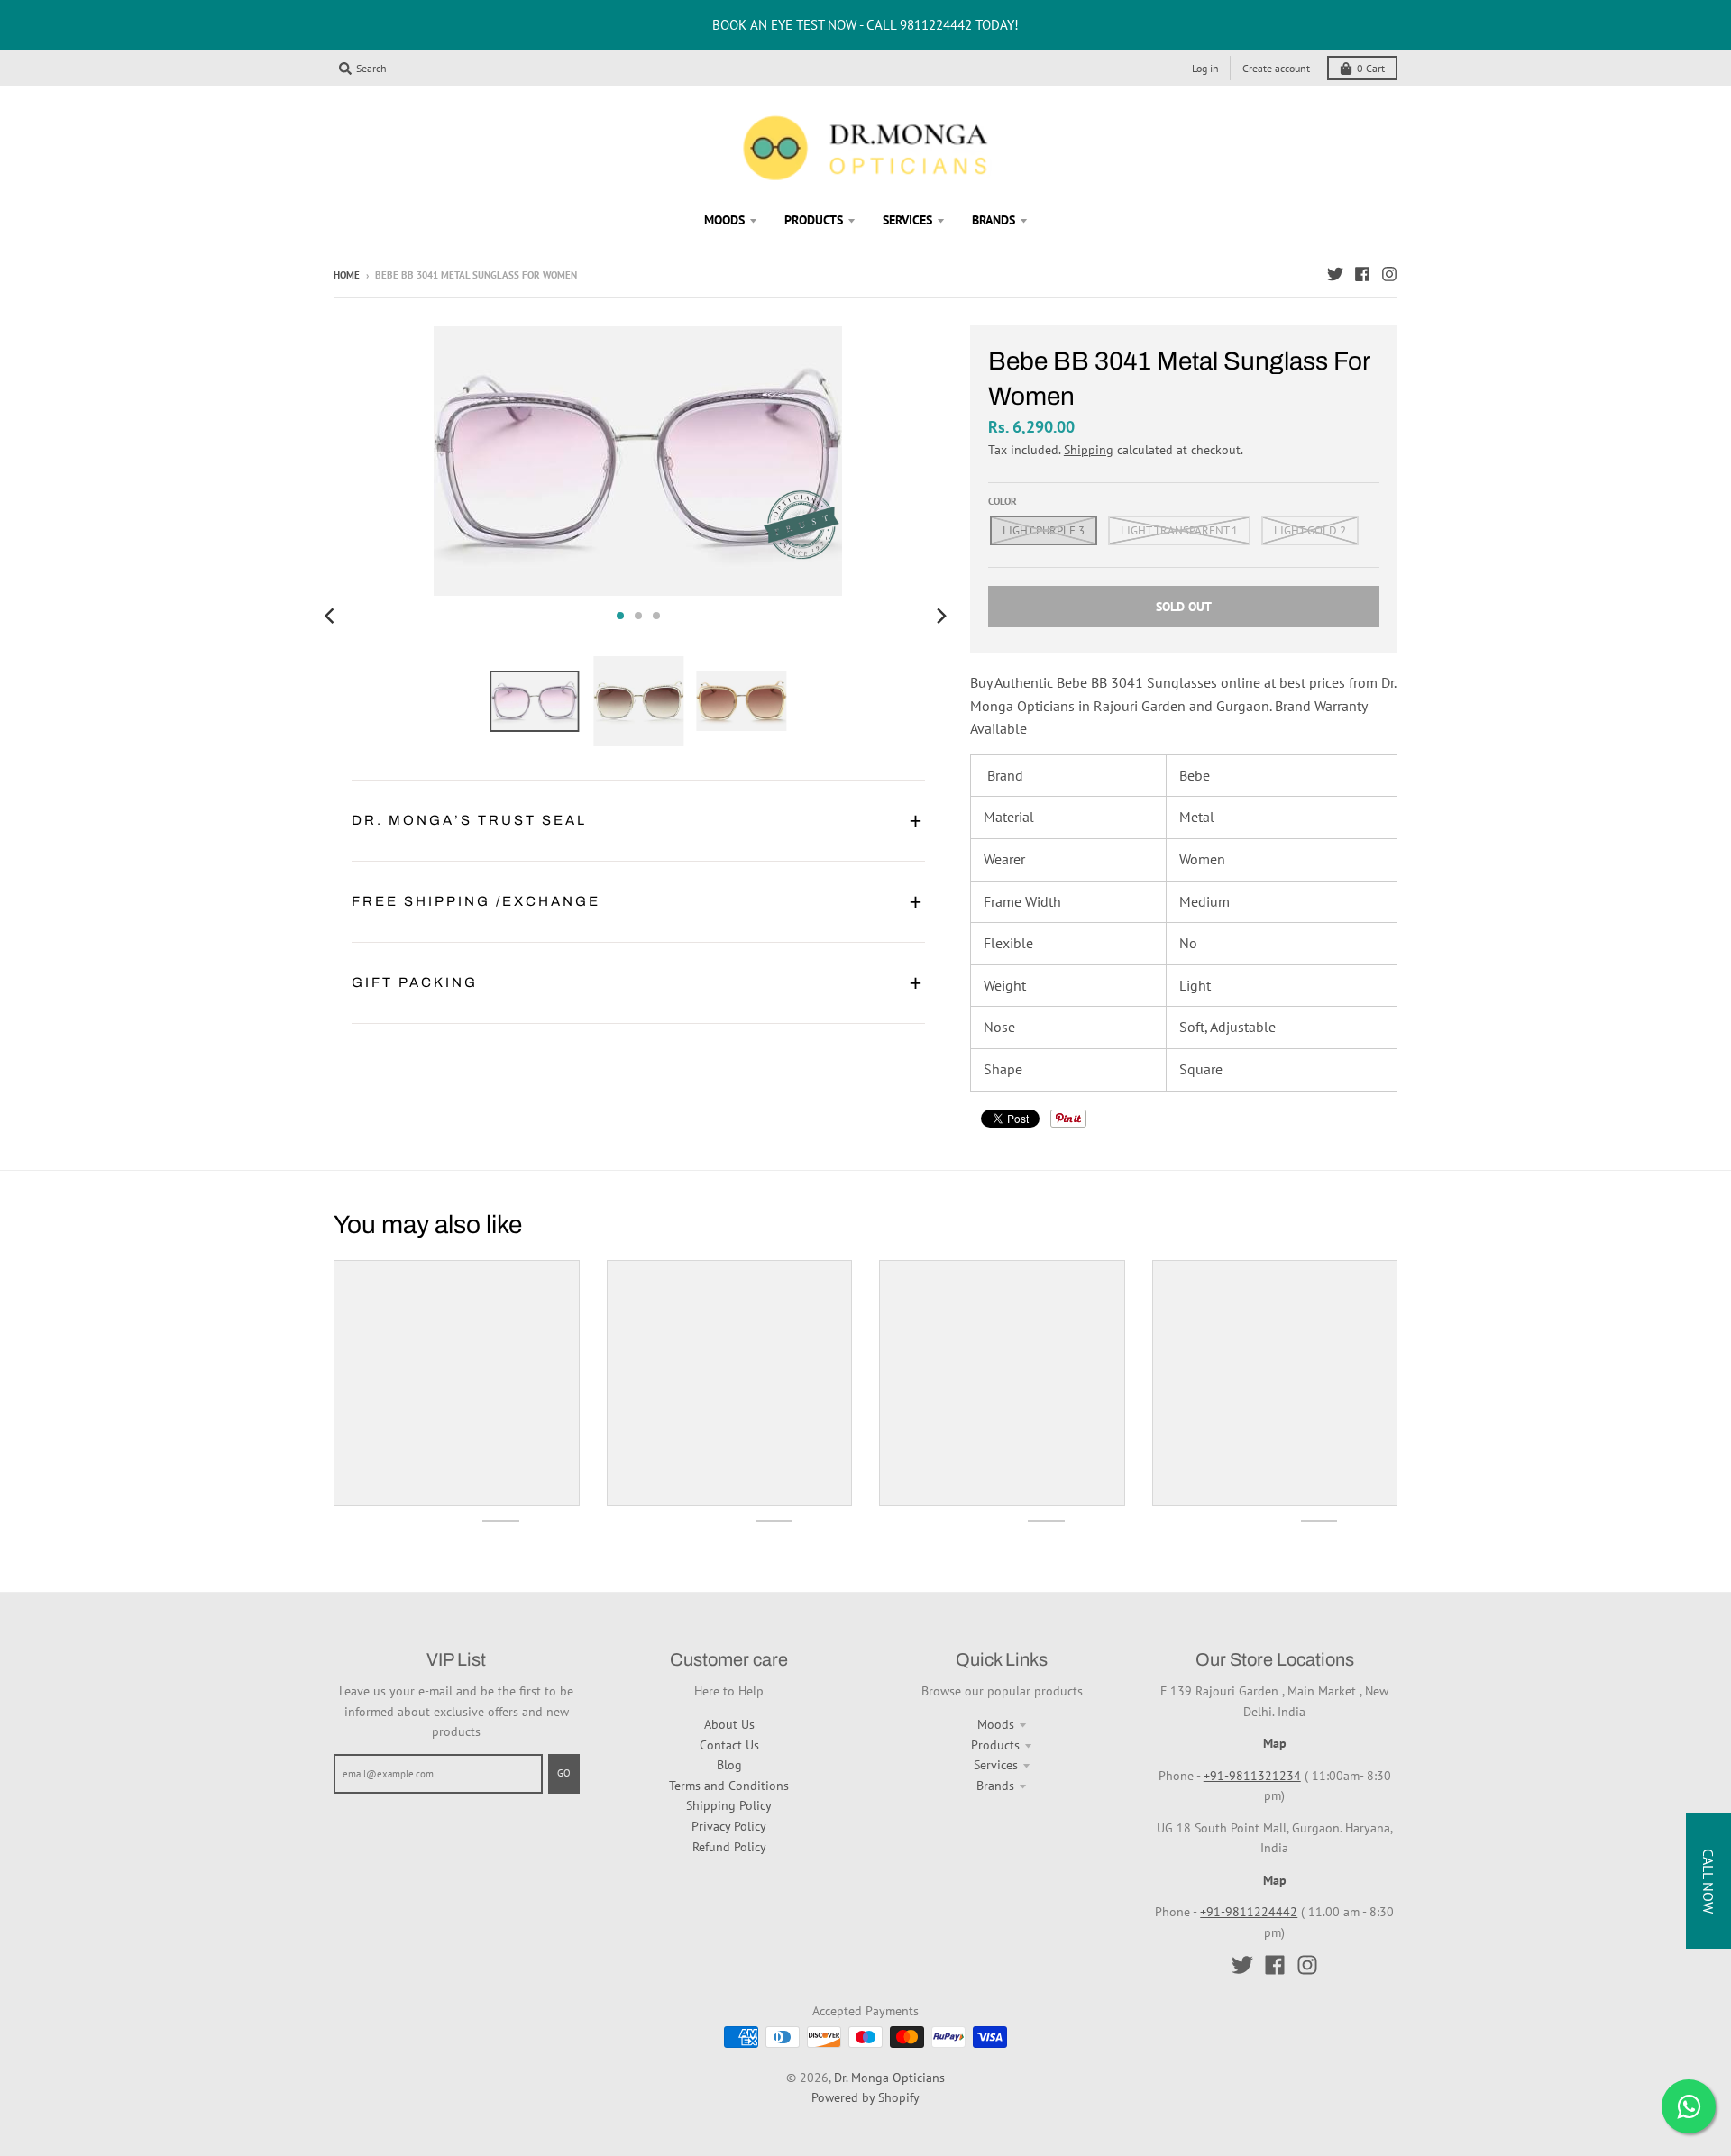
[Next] (941, 616)
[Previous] (332, 616)
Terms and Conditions (729, 1786)
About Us (729, 1724)
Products (995, 1745)
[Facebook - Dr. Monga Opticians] (1362, 274)
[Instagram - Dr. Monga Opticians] (1389, 274)
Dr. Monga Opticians (889, 2078)
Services (996, 1765)
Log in (1205, 68)
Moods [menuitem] (724, 220)
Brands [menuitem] (994, 220)
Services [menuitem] (907, 220)
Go (564, 1773)
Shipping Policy (729, 1805)
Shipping (1089, 450)
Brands (995, 1786)
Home (347, 275)
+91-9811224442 (1249, 1912)
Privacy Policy (729, 1826)
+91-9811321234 (1252, 1776)
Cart (1371, 68)
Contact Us (729, 1745)
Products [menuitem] (814, 220)
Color (1003, 501)
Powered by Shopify (865, 2097)
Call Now (1708, 1881)
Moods (996, 1724)
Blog (729, 1765)
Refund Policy (729, 1847)
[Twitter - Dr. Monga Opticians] (1335, 274)
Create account (1276, 68)
